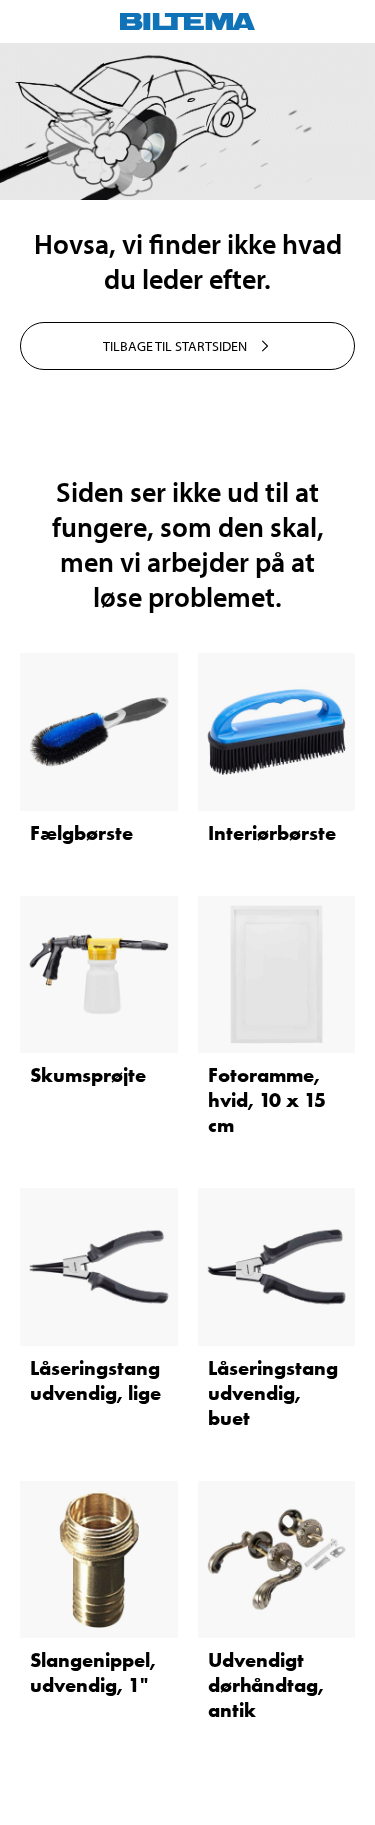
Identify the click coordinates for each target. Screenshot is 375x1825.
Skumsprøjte (88, 1075)
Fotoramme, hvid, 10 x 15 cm (267, 1100)
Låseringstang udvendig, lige (95, 1380)
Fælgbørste (81, 833)
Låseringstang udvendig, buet (273, 1393)
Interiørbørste (272, 833)
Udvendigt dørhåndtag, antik (266, 1685)
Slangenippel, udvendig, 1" (93, 1672)
